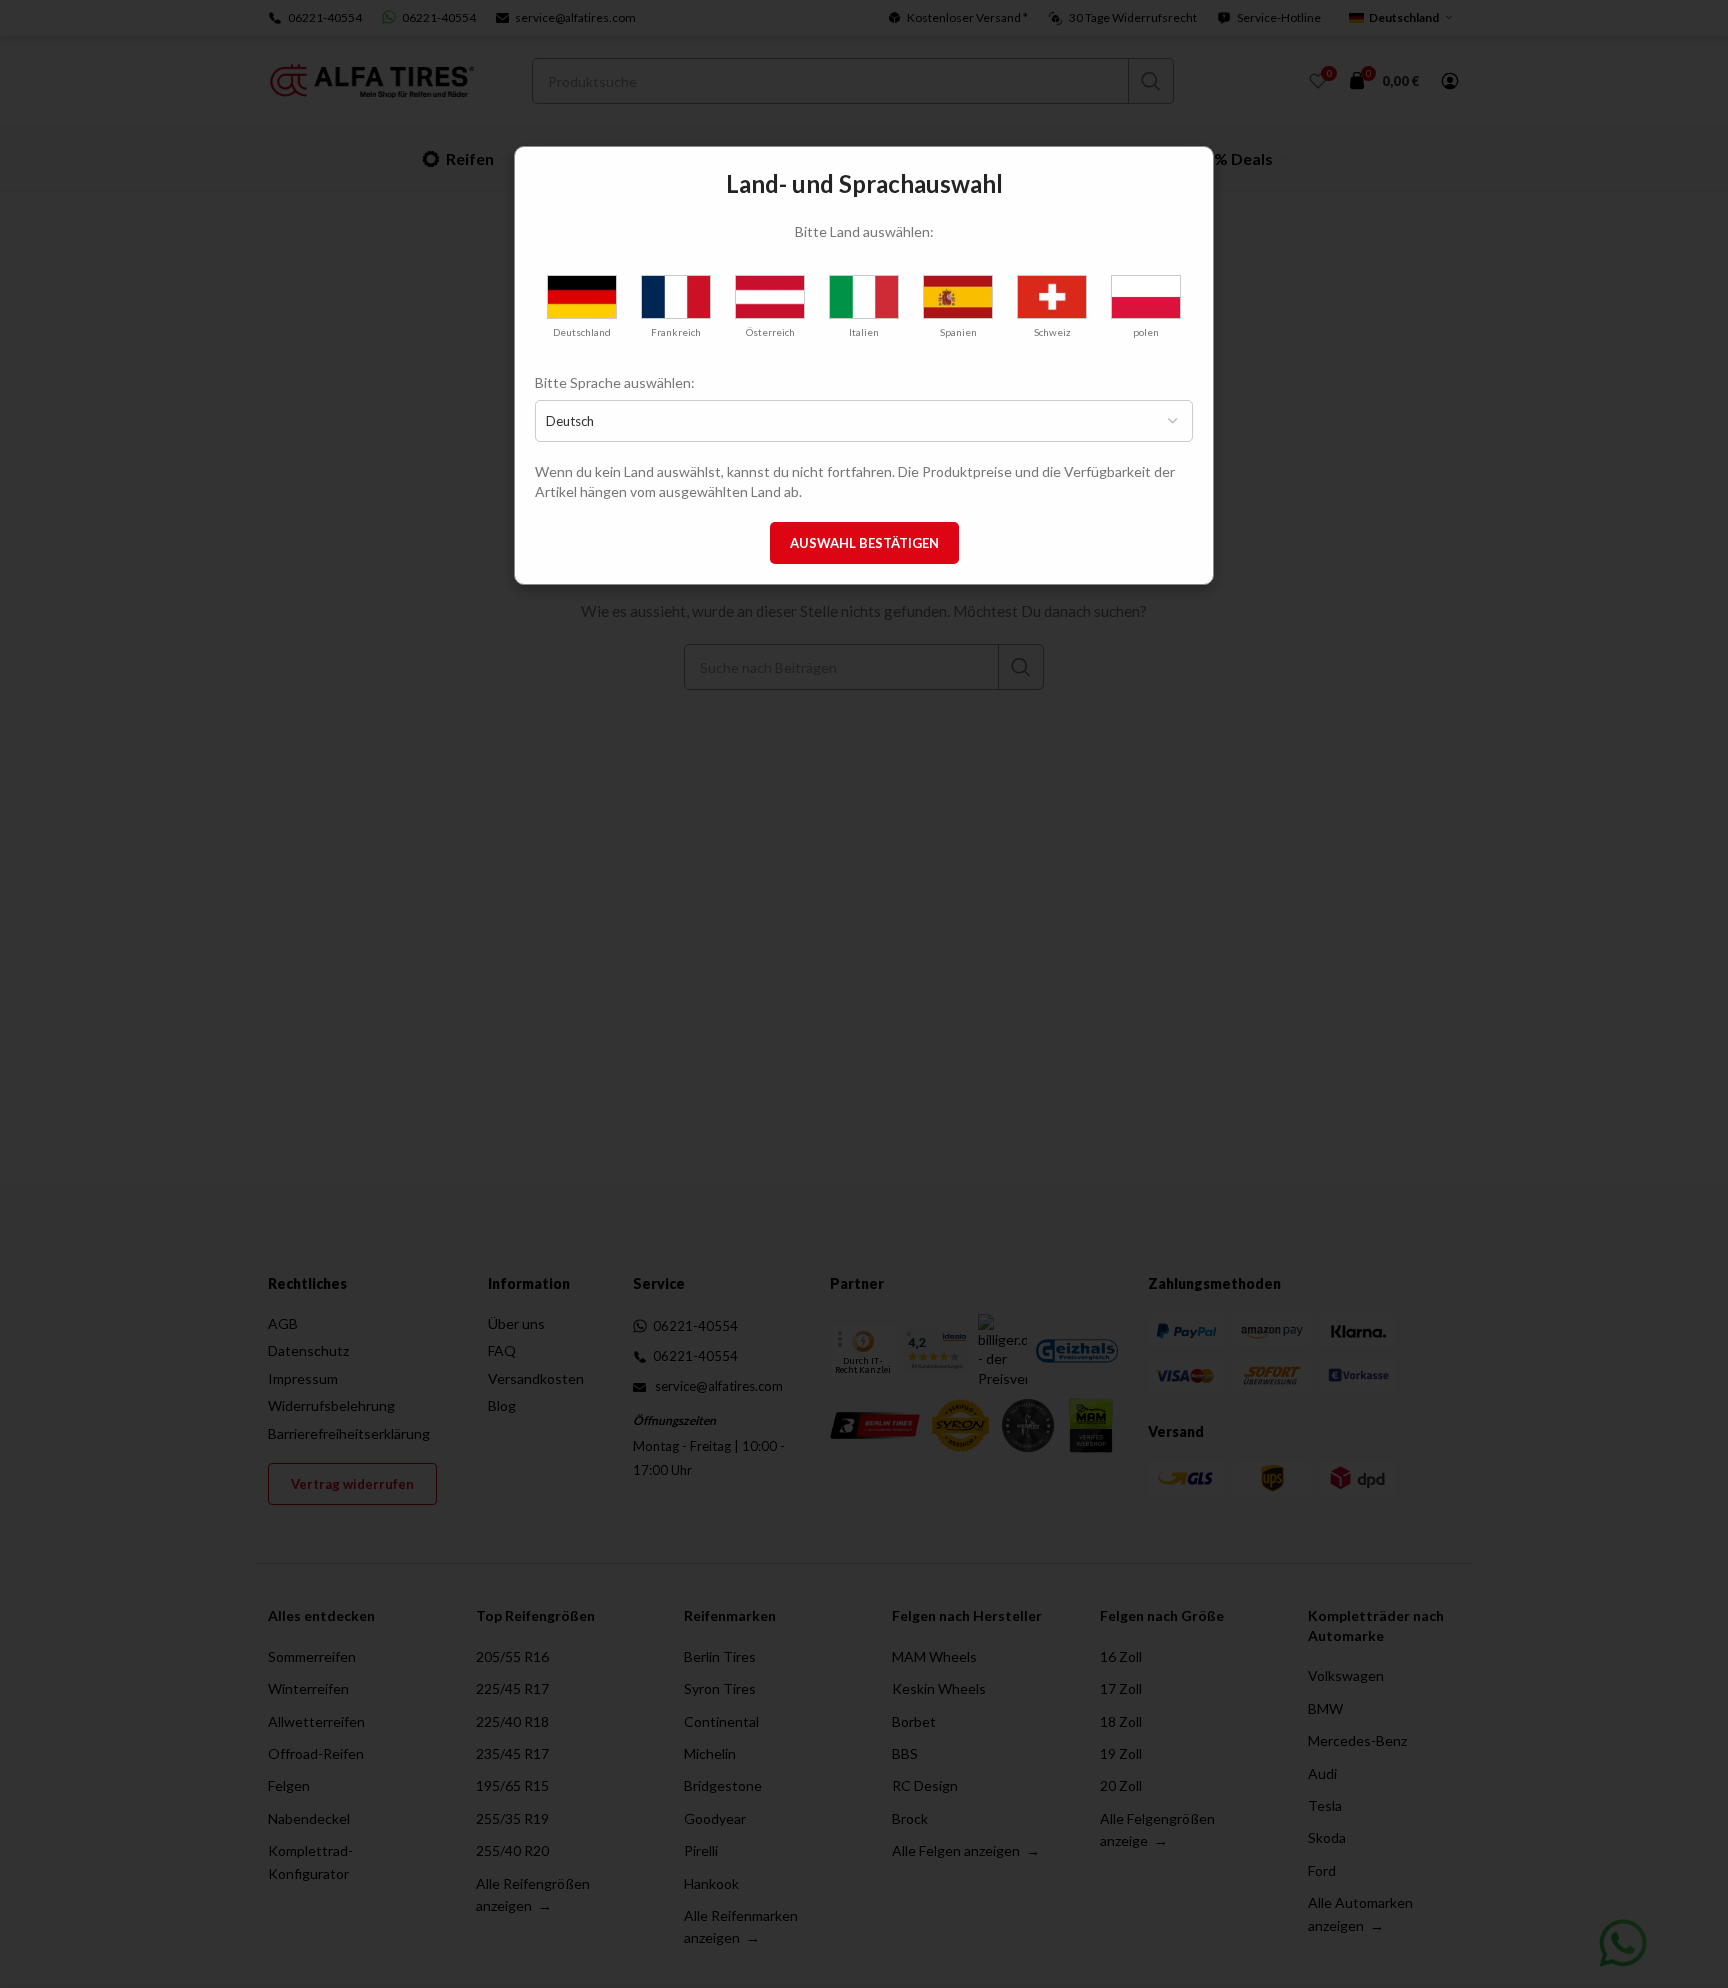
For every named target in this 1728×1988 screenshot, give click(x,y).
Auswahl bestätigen (864, 543)
